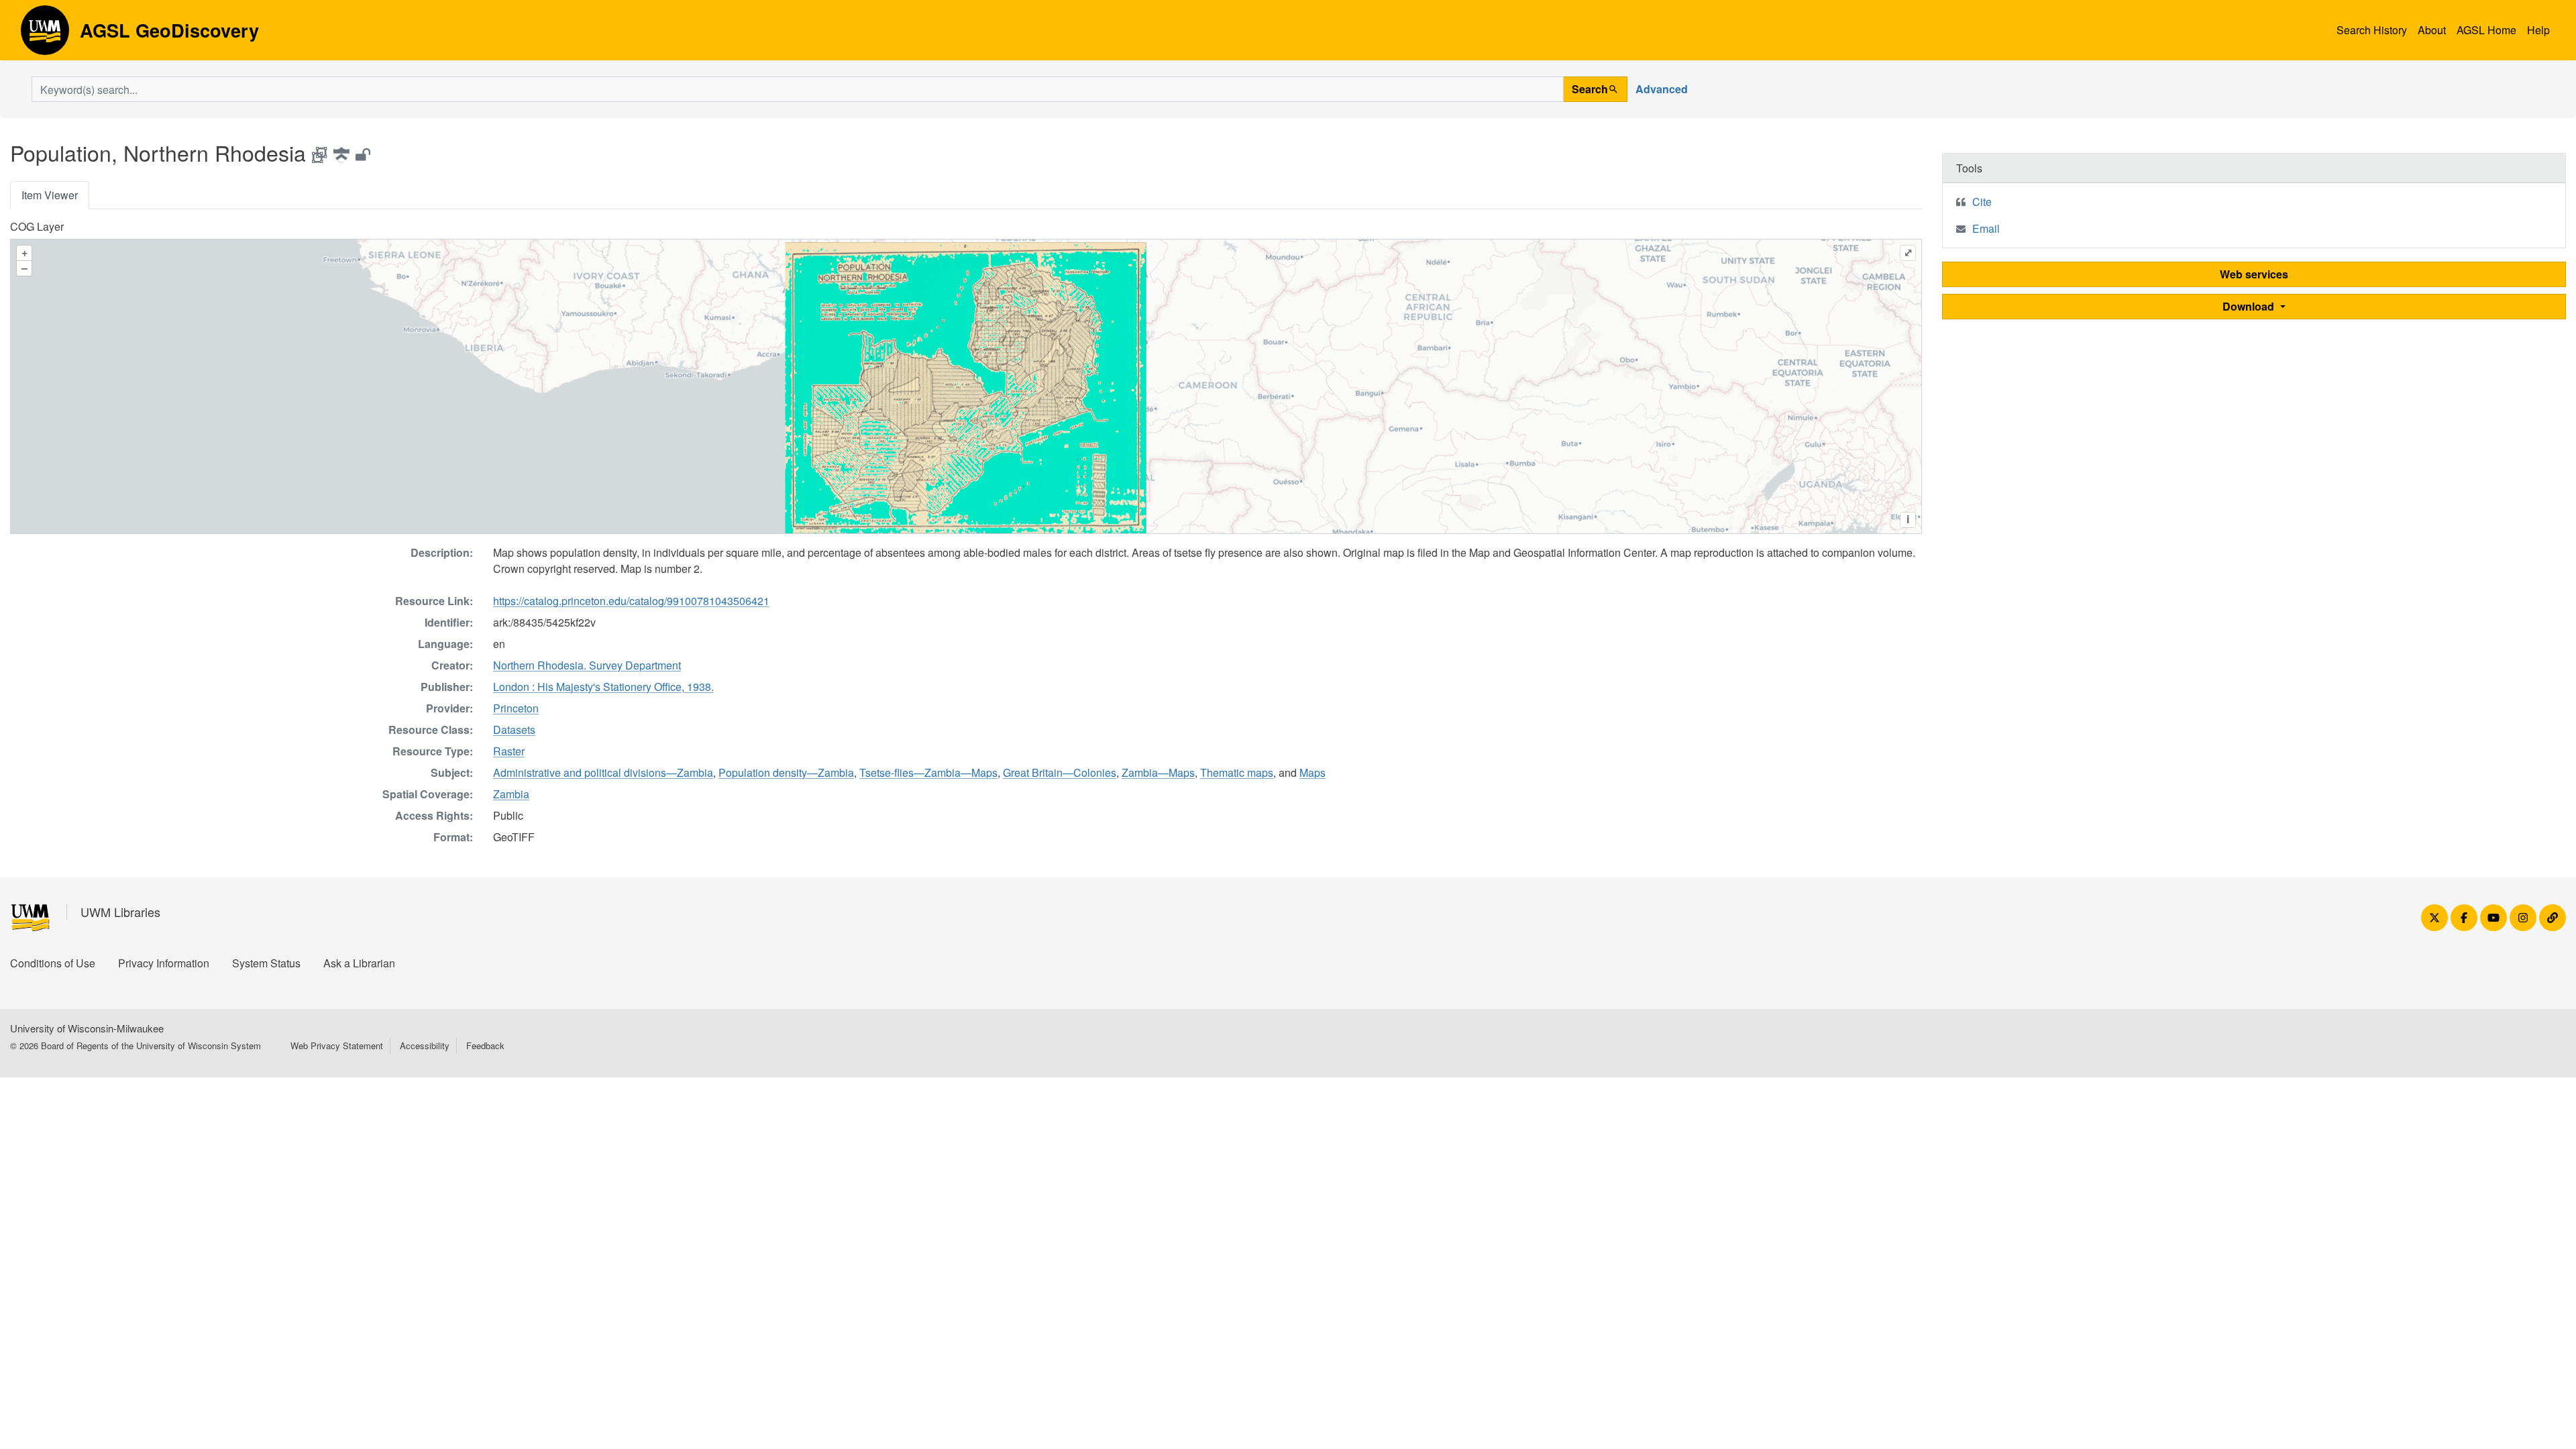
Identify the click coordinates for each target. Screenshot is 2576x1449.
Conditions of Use (53, 963)
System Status (266, 963)
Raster (509, 751)
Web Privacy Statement (337, 1045)
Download (2250, 306)
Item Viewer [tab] (50, 195)
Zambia (511, 794)
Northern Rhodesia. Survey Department (587, 665)
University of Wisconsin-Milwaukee (87, 1028)
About (2432, 30)
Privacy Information (164, 963)
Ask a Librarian (359, 963)
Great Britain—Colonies (1060, 772)
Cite (1982, 202)
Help (2538, 30)
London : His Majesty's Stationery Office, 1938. (603, 687)
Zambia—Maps (1158, 772)
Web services (2254, 274)
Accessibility (425, 1045)
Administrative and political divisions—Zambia (603, 772)
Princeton (516, 708)
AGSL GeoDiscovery (45, 35)
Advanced (1662, 89)
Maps (1312, 772)
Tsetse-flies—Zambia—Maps (928, 772)
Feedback (485, 1045)
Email (1986, 228)
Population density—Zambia (786, 772)
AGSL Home (2486, 30)
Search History (2372, 30)
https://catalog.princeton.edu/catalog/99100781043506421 (631, 601)
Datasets (514, 730)
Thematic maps (1237, 772)
